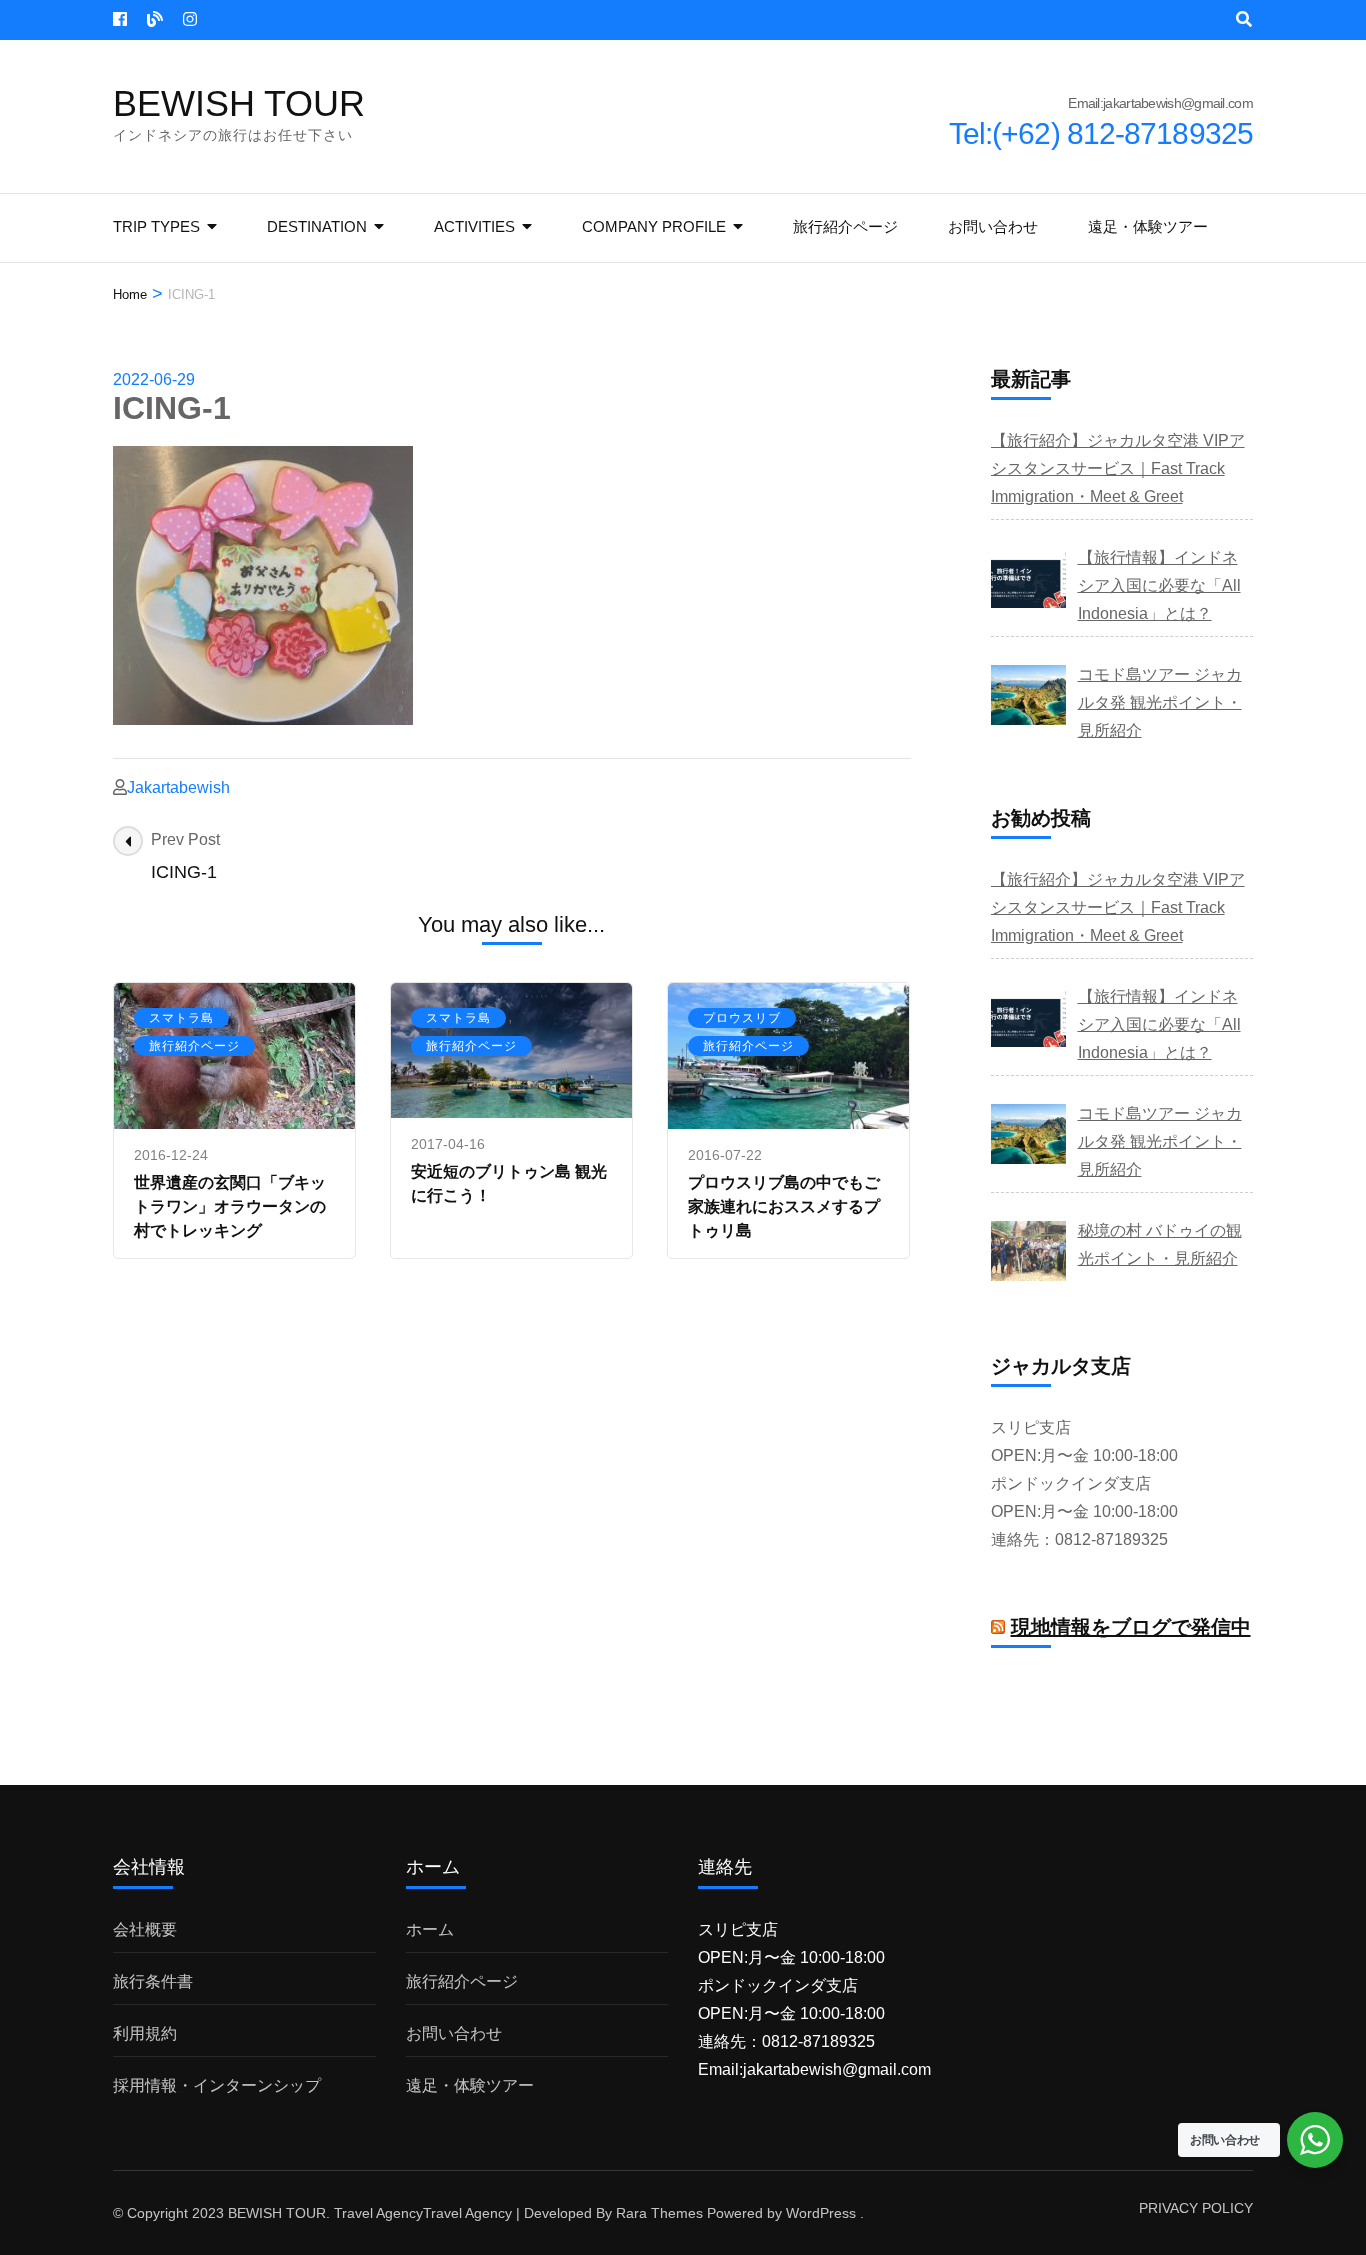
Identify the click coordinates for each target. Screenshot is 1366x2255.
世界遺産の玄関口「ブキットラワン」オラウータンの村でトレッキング (230, 1206)
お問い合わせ (993, 226)
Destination (317, 226)
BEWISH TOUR (239, 103)
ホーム (430, 1929)
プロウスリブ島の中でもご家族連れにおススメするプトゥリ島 (784, 1206)
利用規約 (145, 2033)
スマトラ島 (181, 1018)
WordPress (821, 2213)
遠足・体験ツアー (1148, 226)
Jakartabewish (178, 787)
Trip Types (156, 226)
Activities (474, 226)
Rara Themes (659, 2213)
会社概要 (145, 1929)
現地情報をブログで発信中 (1131, 1627)
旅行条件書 (153, 1981)
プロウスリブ (742, 1018)
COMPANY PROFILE (654, 226)
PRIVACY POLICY (1196, 2208)
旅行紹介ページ (845, 226)
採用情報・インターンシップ (217, 2085)
